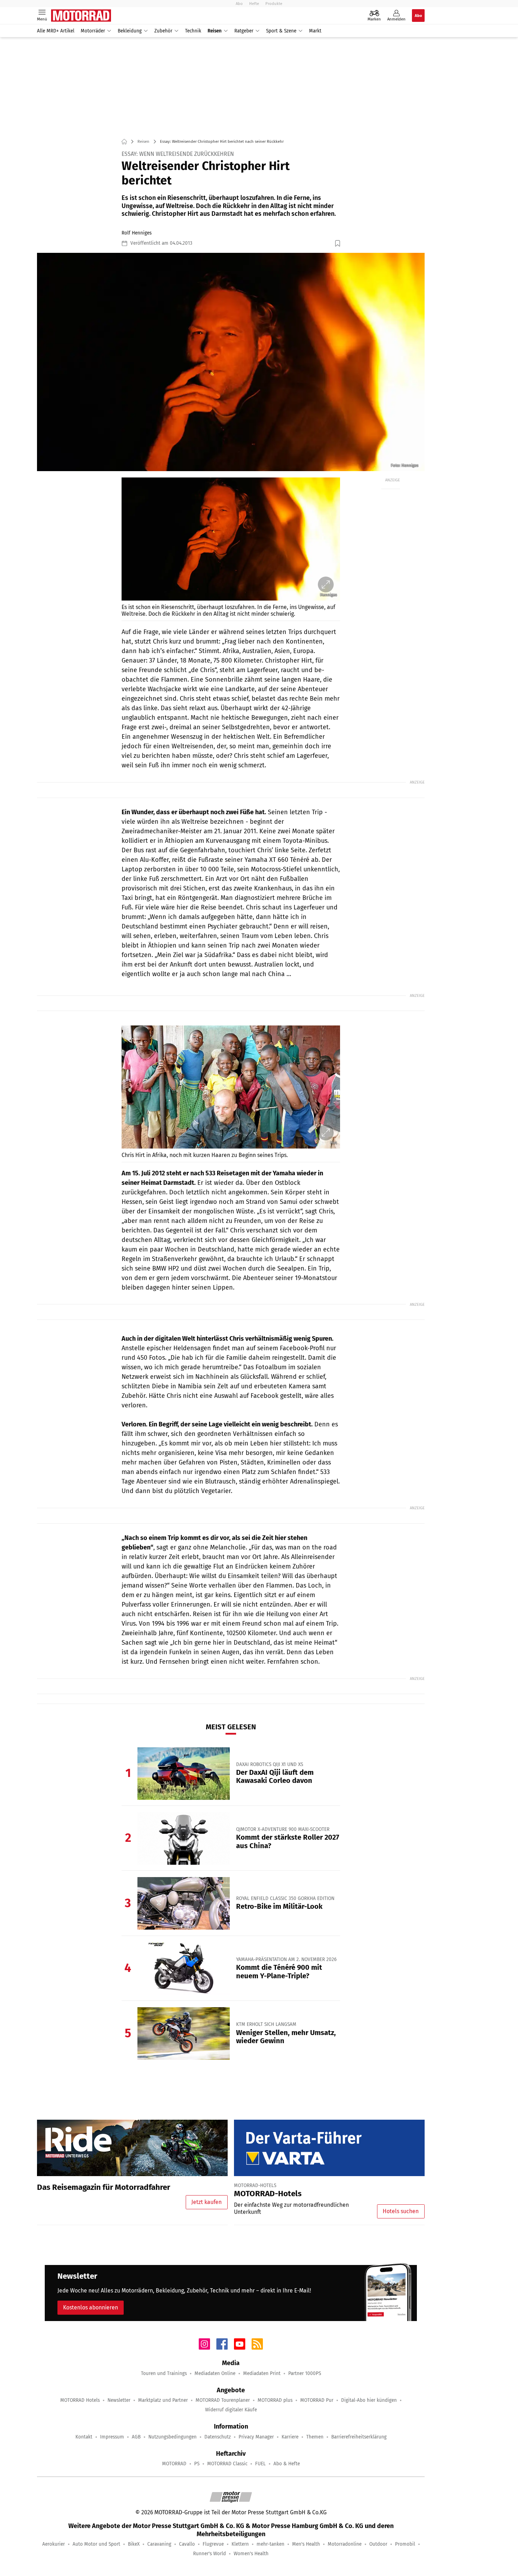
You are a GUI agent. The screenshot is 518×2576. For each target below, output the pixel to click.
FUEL (260, 2464)
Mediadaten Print (262, 2373)
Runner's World (209, 2554)
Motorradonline (345, 2544)
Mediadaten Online (215, 2373)
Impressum (112, 2437)
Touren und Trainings (164, 2373)
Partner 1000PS (305, 2373)
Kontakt (84, 2437)
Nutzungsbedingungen (172, 2437)
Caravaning (159, 2544)
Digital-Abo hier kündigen (369, 2400)
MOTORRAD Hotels (80, 2400)
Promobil (405, 2544)
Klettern (240, 2544)
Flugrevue (213, 2544)
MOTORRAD (174, 2464)
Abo (239, 4)
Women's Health (251, 2554)
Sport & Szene (281, 31)
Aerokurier (54, 2544)
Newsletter (119, 2400)
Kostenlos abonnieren (91, 2307)
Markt (315, 31)
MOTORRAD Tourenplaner (223, 2400)
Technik (193, 31)
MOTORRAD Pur (317, 2400)
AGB (136, 2437)
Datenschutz (218, 2437)
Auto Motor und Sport (96, 2544)
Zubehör (163, 31)
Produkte (274, 4)
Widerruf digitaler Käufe (231, 2410)
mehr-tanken (270, 2544)
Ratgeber (244, 31)
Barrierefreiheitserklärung (359, 2437)
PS (197, 2464)
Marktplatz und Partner (163, 2400)
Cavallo (187, 2544)
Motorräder (93, 31)
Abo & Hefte (287, 2464)
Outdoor (378, 2544)
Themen (315, 2437)
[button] (231, 362)
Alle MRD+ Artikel (56, 31)
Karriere (290, 2437)
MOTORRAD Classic (227, 2464)
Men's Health (306, 2544)
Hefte (254, 4)
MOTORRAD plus (275, 2400)
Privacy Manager (256, 2437)
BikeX (134, 2544)
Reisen (215, 31)
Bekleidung (130, 31)
